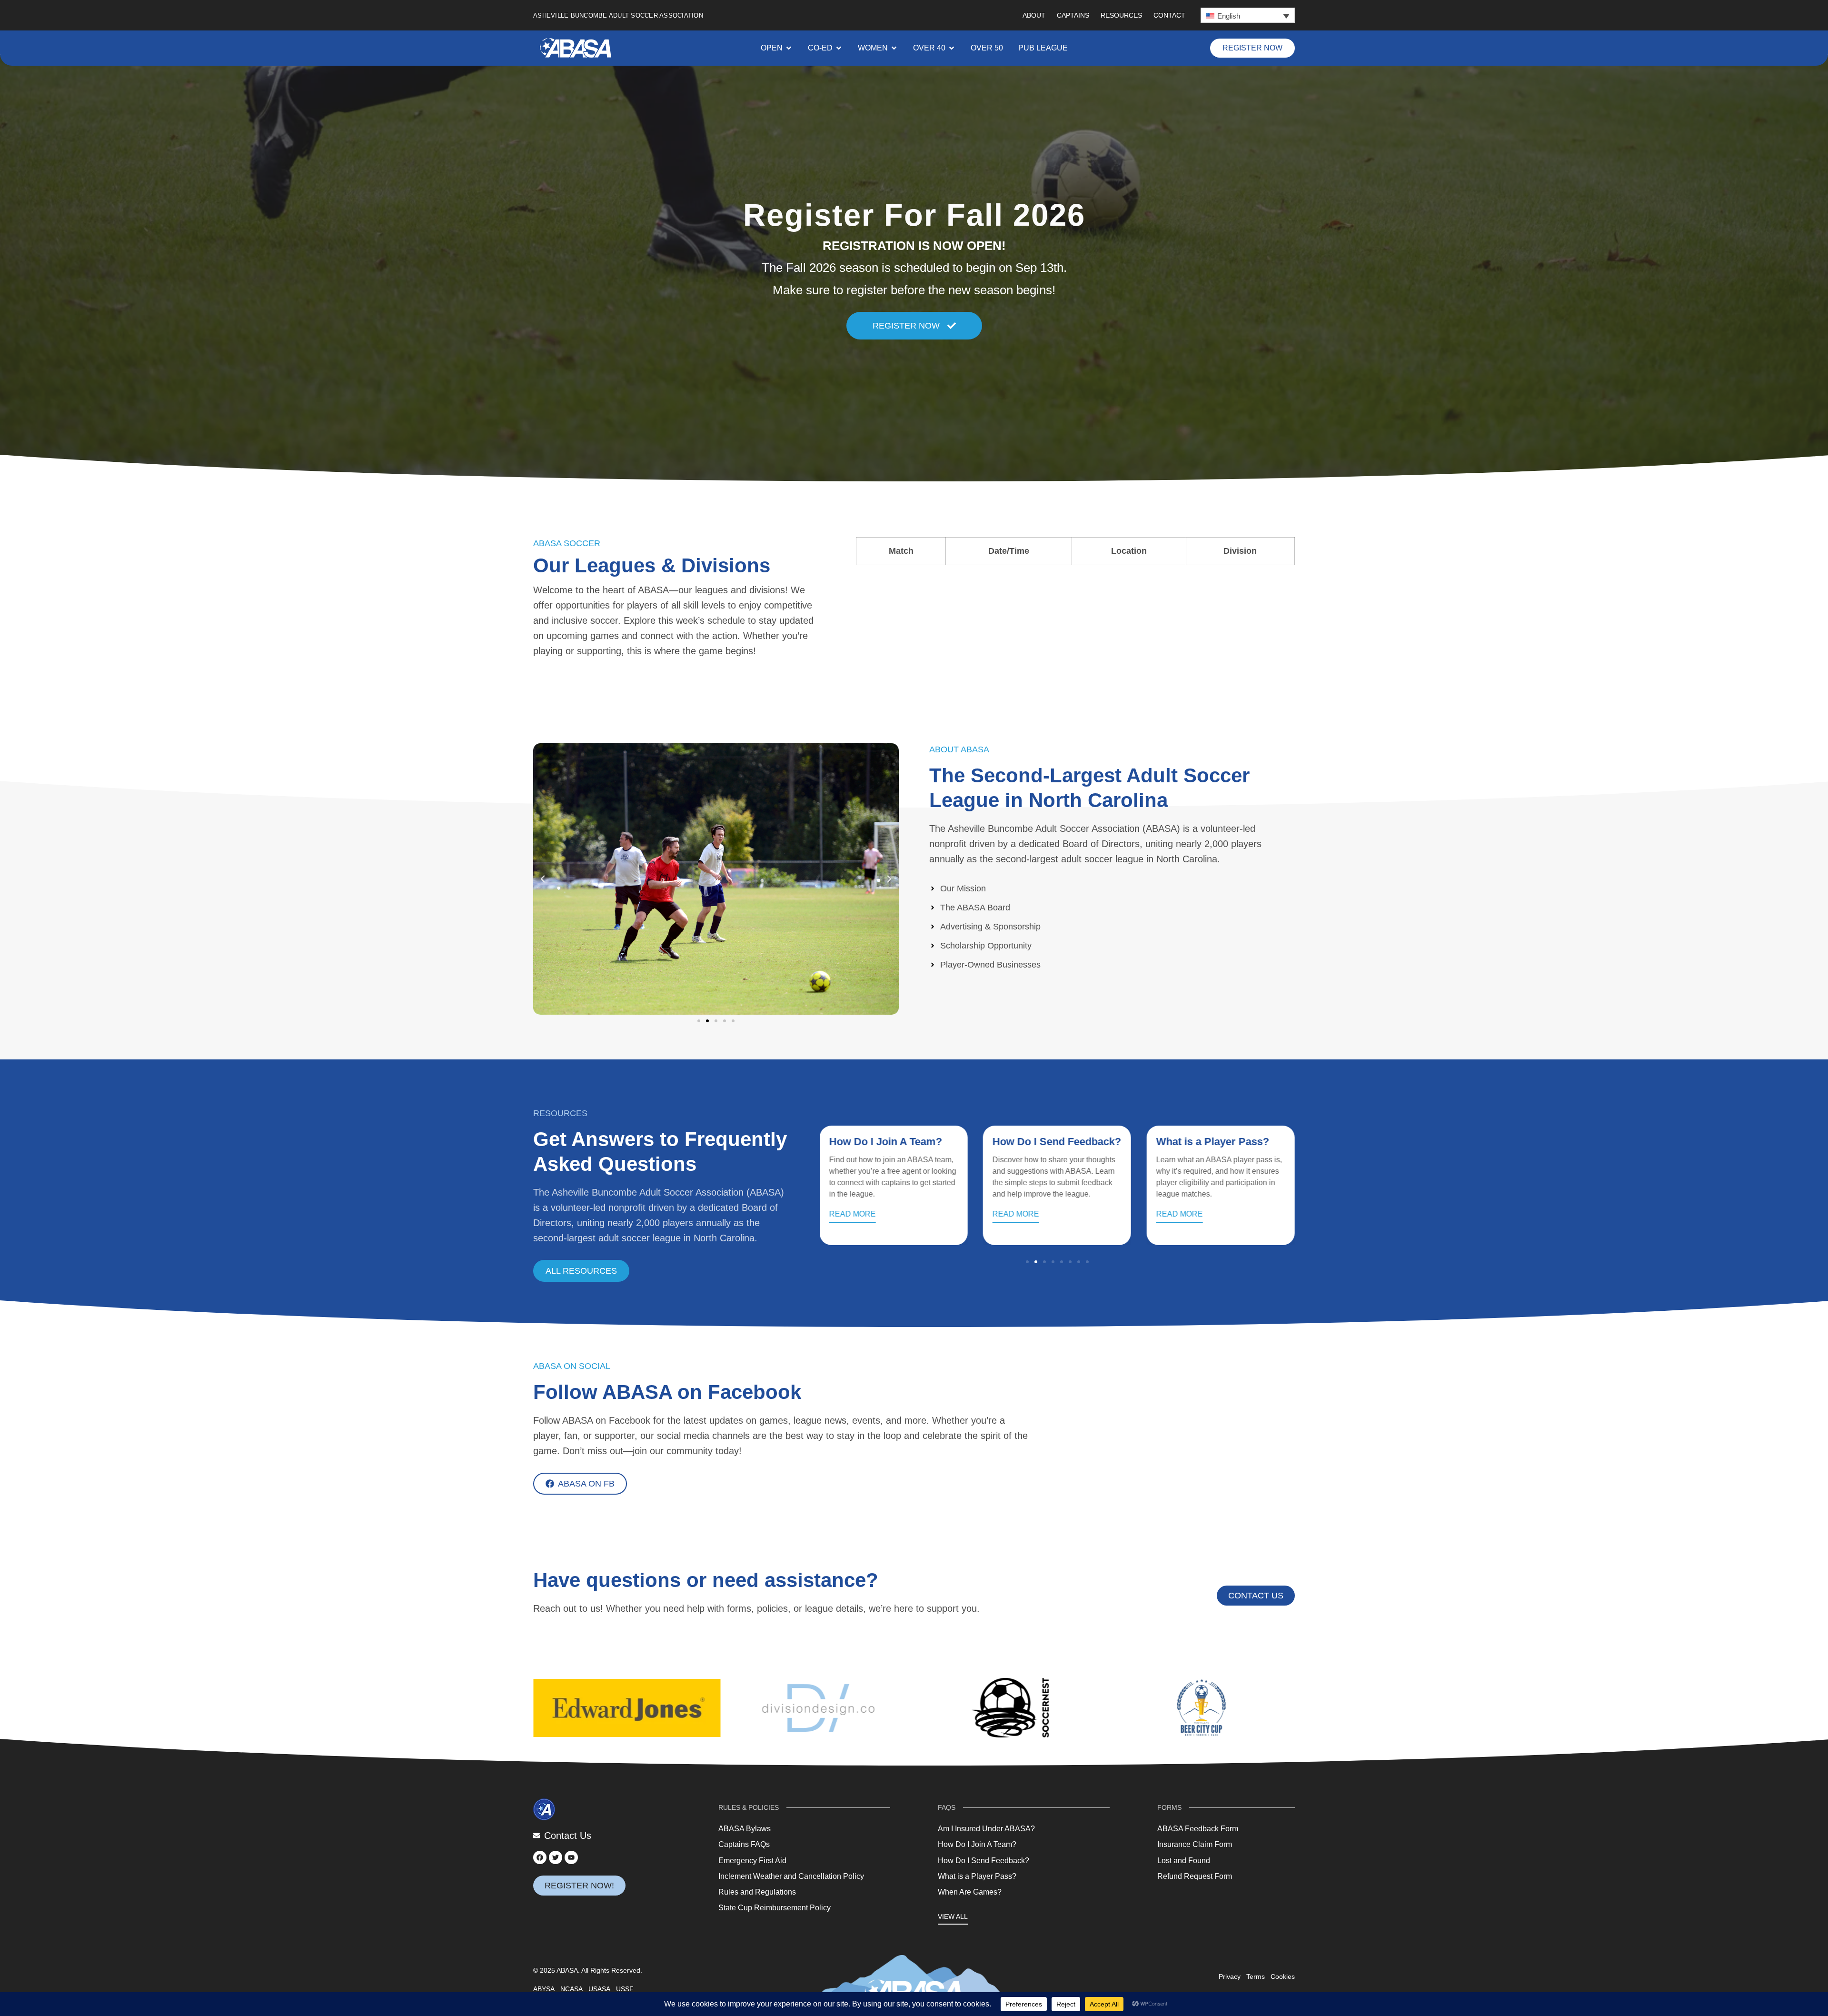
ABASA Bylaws (745, 1829)
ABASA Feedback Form (1198, 1829)
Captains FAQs (744, 1844)
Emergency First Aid (752, 1861)
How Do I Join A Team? (977, 1844)
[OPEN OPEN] (789, 48)
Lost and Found (1184, 1861)
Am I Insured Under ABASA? (986, 1829)
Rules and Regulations (757, 1892)
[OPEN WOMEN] (894, 48)
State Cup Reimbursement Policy (775, 1908)
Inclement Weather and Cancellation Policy (791, 1876)
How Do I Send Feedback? (894, 1142)
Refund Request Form (1195, 1876)
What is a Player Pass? (1049, 1142)
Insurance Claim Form (1195, 1844)
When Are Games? (1202, 1142)
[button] (1248, 15)
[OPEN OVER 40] (952, 48)
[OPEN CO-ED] (839, 48)
